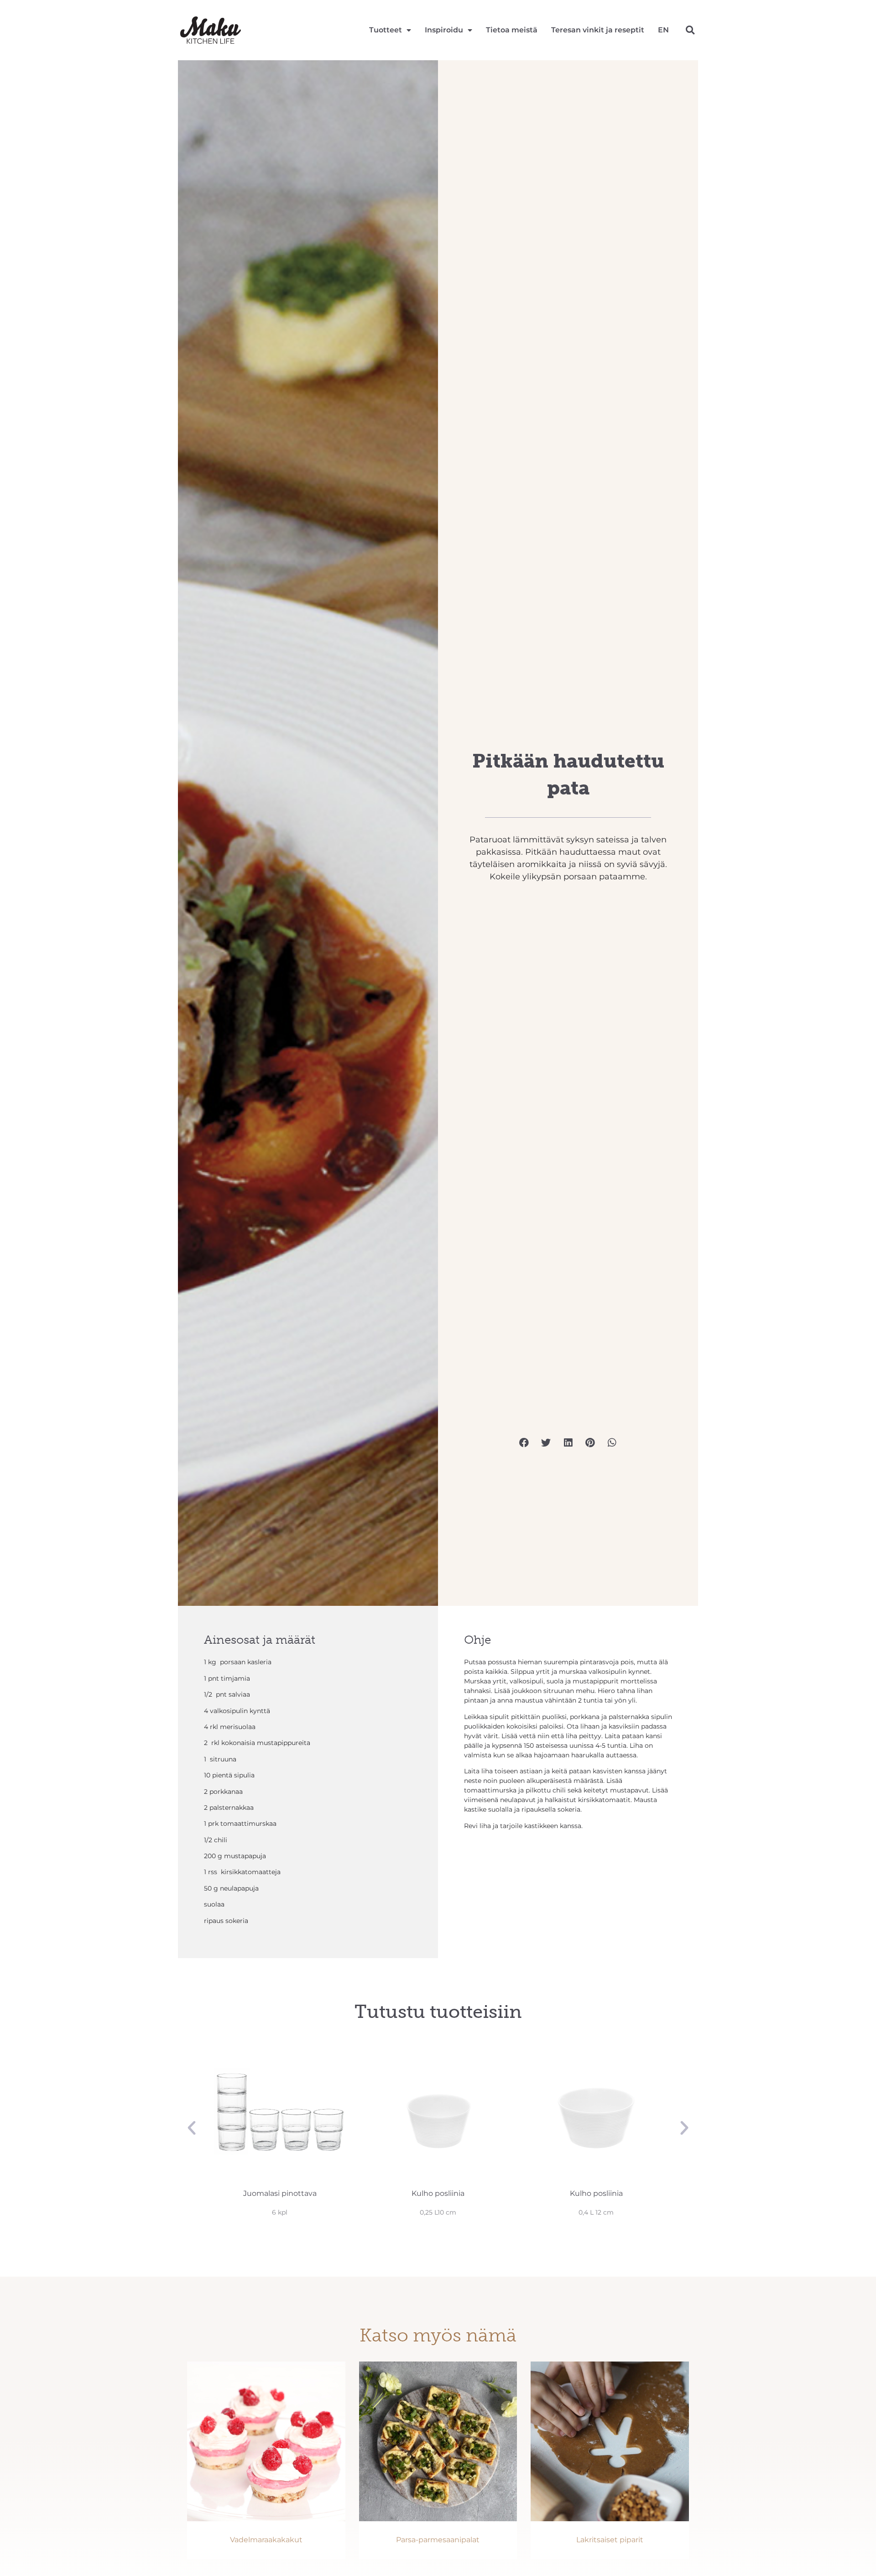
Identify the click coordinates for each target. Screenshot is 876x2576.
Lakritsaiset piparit (610, 2540)
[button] (690, 30)
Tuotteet (386, 30)
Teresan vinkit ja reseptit (598, 30)
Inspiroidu (444, 30)
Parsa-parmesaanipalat (438, 2540)
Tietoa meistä (512, 30)
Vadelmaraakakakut (266, 2540)
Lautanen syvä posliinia (596, 2193)
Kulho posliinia (280, 2193)
